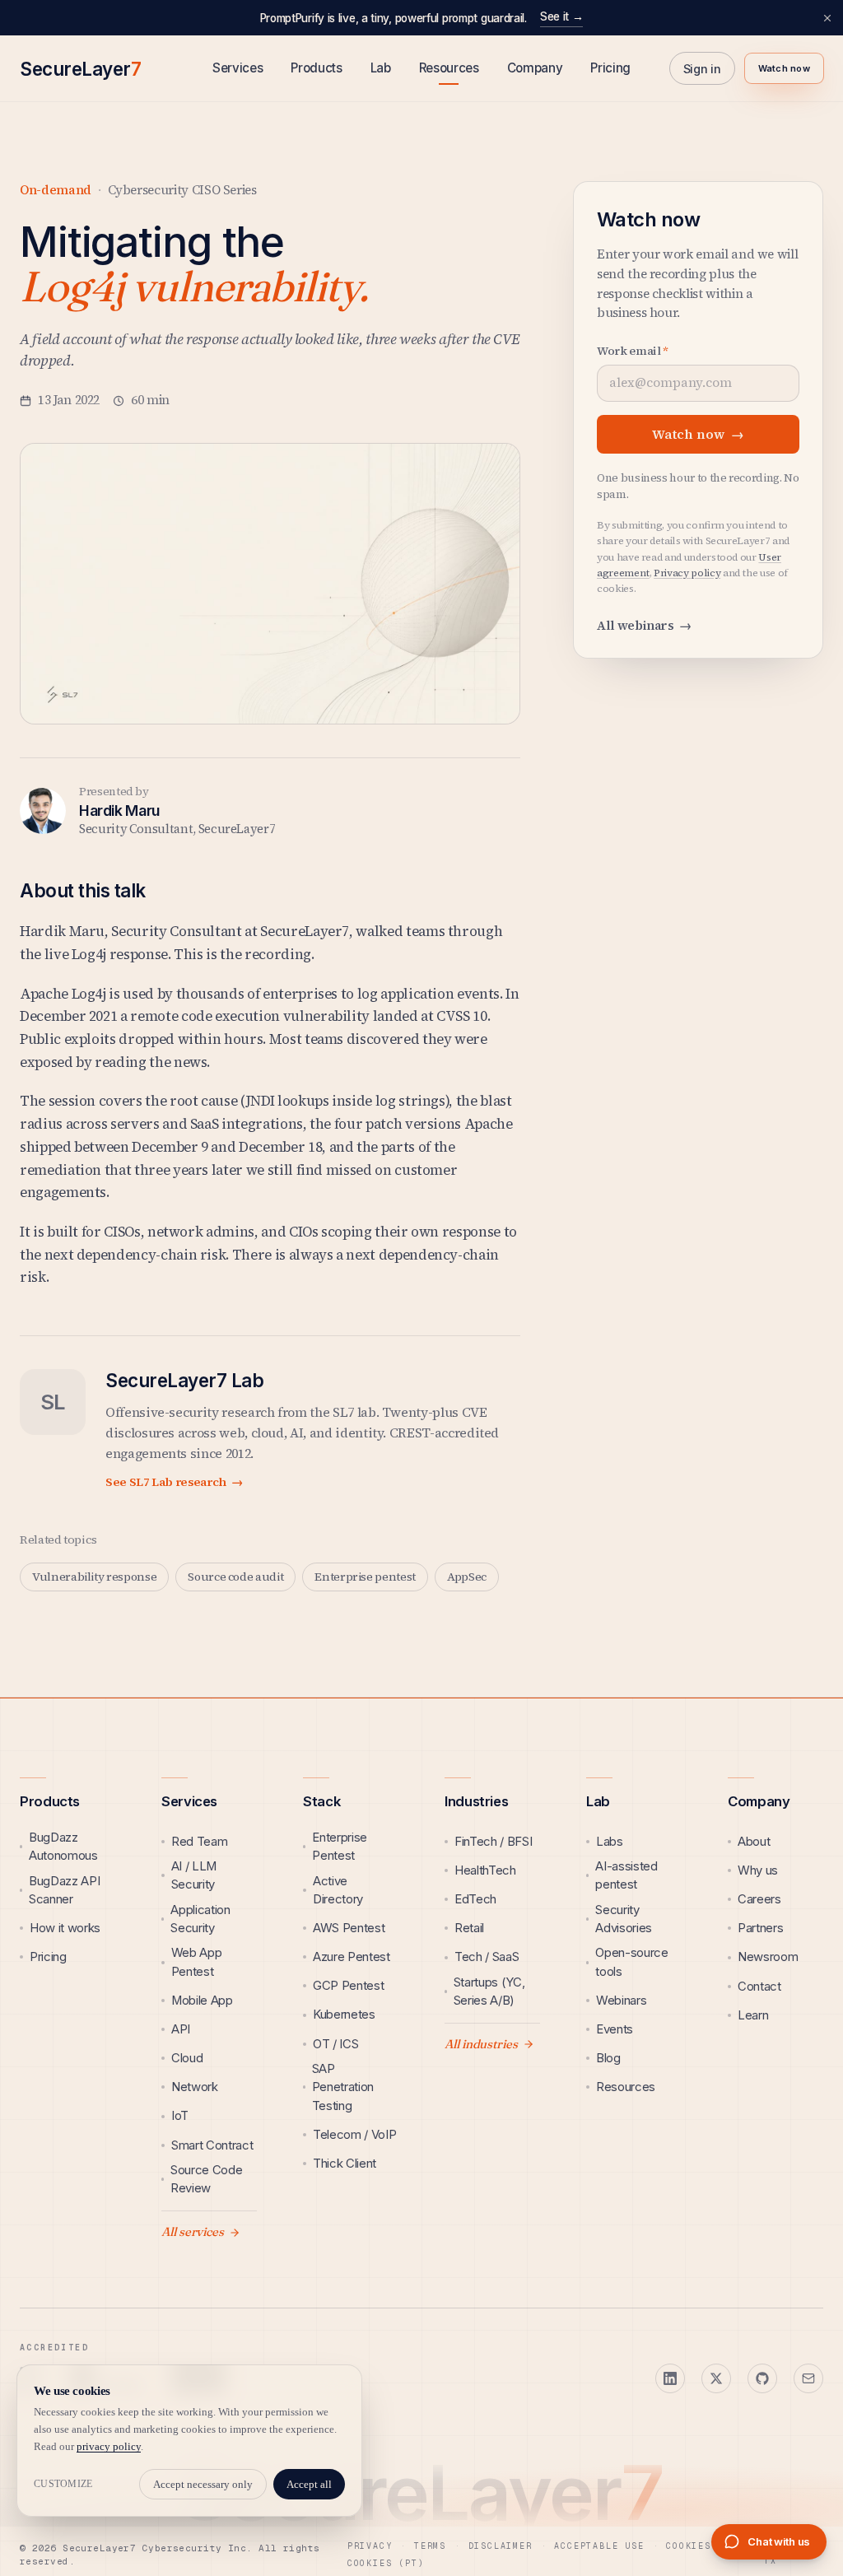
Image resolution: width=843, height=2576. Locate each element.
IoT (180, 2116)
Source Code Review (206, 2179)
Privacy (370, 2546)
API (181, 2029)
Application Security (200, 1919)
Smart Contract (212, 2145)
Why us (758, 1870)
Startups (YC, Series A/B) (489, 1991)
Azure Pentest (352, 1957)
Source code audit (235, 1577)
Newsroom (768, 1957)
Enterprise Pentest (340, 1847)
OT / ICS (335, 2044)
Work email (633, 351)
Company (535, 68)
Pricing (610, 68)
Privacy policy (687, 573)
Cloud (187, 2058)
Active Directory (338, 1890)
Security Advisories (624, 1919)
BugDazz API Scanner (64, 1890)
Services (238, 68)
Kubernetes (344, 2015)
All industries (481, 2044)
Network (195, 2087)
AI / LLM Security (194, 1875)
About (754, 1842)
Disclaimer (501, 2546)
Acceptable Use (599, 2546)
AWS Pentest (349, 1928)
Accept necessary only (203, 2484)
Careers (759, 1899)
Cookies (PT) (386, 2563)
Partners (760, 1928)
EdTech (475, 1899)
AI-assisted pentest (626, 1875)
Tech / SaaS (487, 1957)
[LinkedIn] (670, 2378)
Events (615, 2029)
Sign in (702, 69)
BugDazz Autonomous (63, 1847)
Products (316, 68)
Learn (753, 2015)
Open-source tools (631, 1962)
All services (193, 2232)
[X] (716, 2378)
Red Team (199, 1842)
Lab (381, 68)
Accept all (309, 2484)
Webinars (621, 2001)
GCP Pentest (348, 1986)
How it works (65, 1928)
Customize (63, 2484)
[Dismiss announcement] (827, 18)
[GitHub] (762, 2378)
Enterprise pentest (365, 1577)
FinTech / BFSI (493, 1842)
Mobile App (202, 2001)
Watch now (784, 68)
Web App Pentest (197, 1962)
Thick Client (345, 2164)
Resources (449, 68)
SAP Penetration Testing (343, 2087)
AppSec (467, 1577)
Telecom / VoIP (354, 2135)
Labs (610, 1842)
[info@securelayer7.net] (808, 2378)
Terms (430, 2546)
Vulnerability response (94, 1577)
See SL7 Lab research (174, 1482)
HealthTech (485, 1870)
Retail (469, 1928)
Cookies (689, 2546)
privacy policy (109, 2446)
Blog (608, 2058)
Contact (759, 1987)
